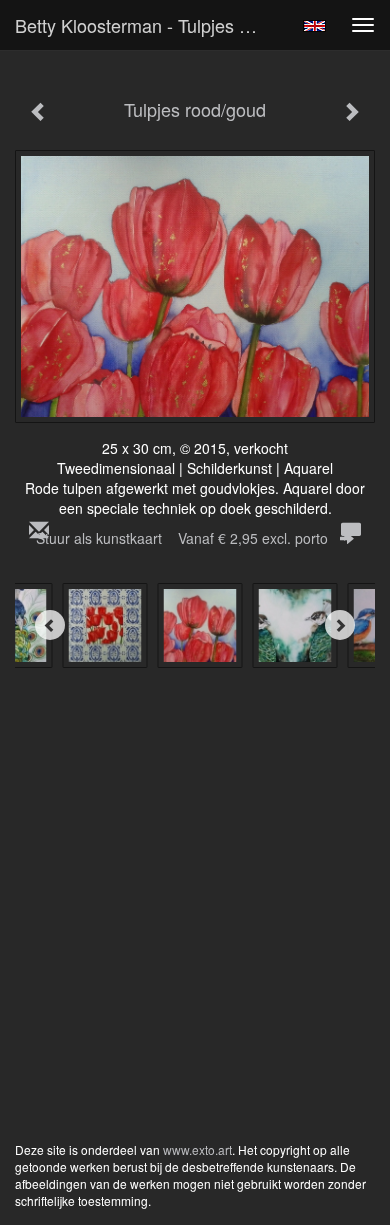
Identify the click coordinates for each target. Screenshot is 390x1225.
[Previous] (50, 625)
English (314, 26)
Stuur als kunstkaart (182, 538)
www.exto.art (197, 1149)
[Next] (340, 625)
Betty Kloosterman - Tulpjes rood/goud (149, 25)
